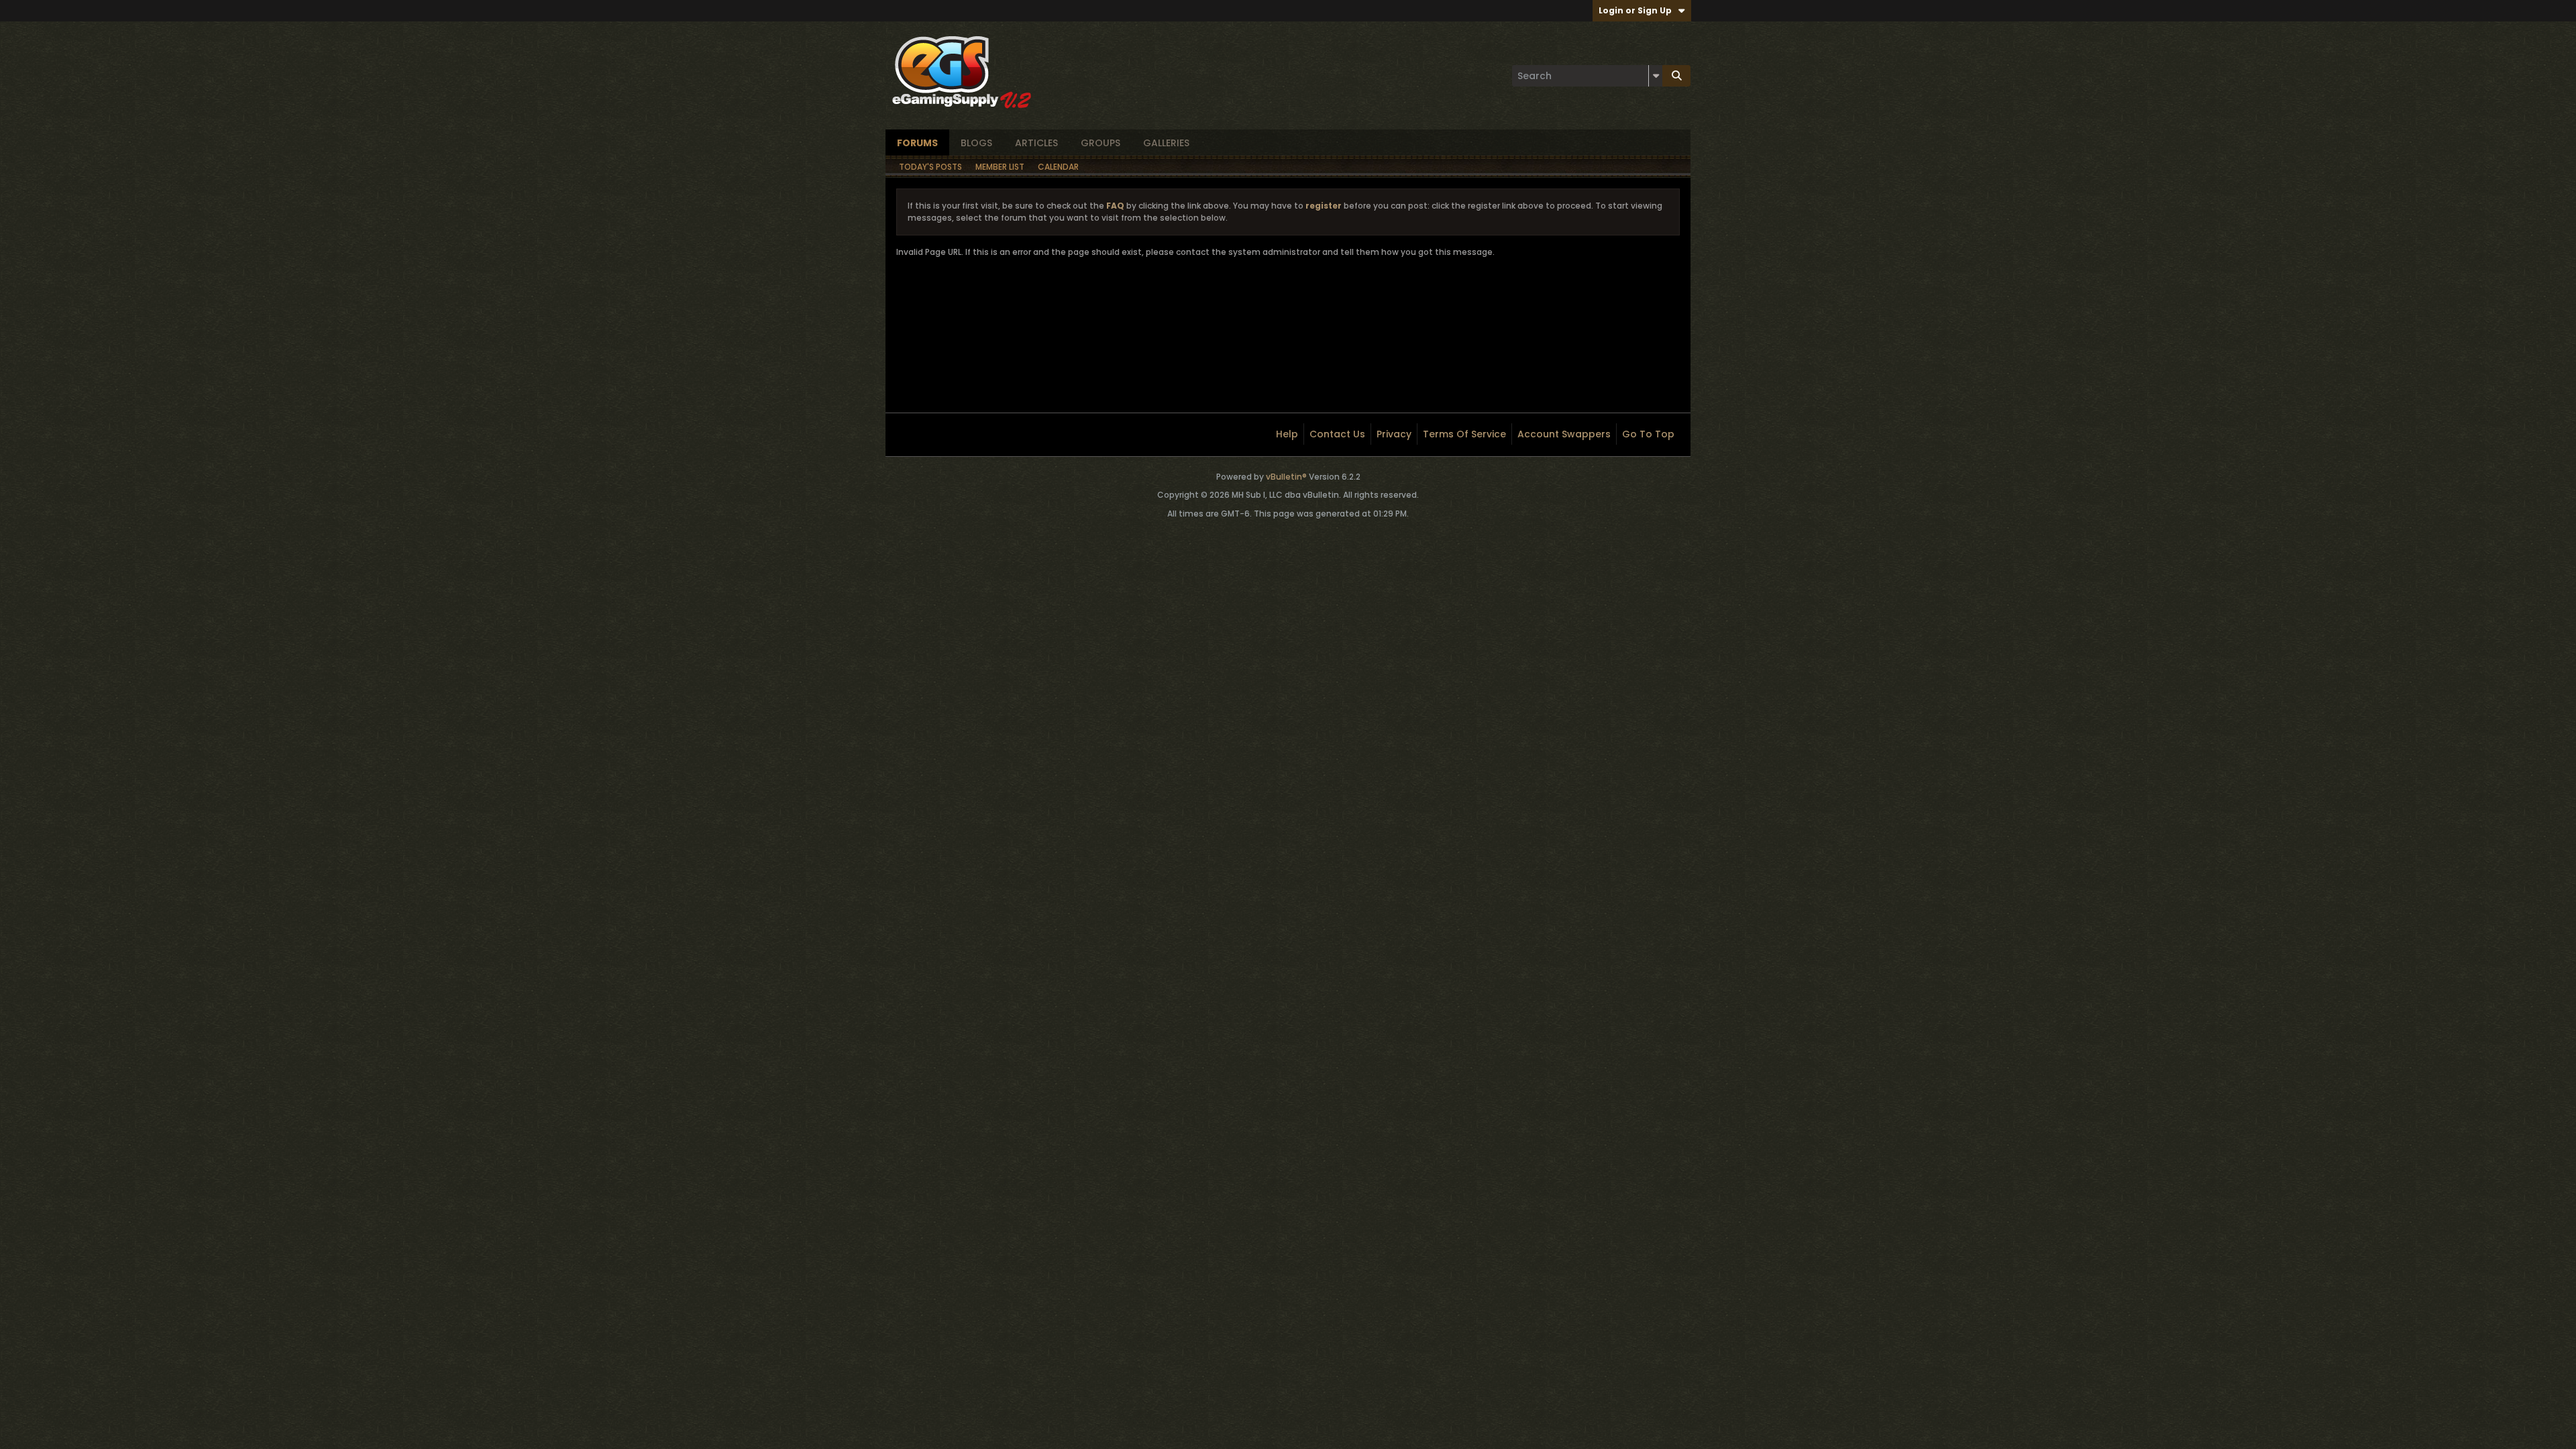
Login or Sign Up (1635, 10)
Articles (1036, 143)
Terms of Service (1464, 434)
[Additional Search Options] (1656, 76)
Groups (1101, 143)
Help (1287, 434)
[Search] (1676, 76)
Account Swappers (1564, 434)
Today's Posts (930, 167)
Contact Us (1337, 434)
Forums (917, 143)
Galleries (1166, 143)
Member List (1000, 167)
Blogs (976, 143)
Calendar (1058, 167)
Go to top (1648, 434)
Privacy (1394, 434)
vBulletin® (1286, 477)
